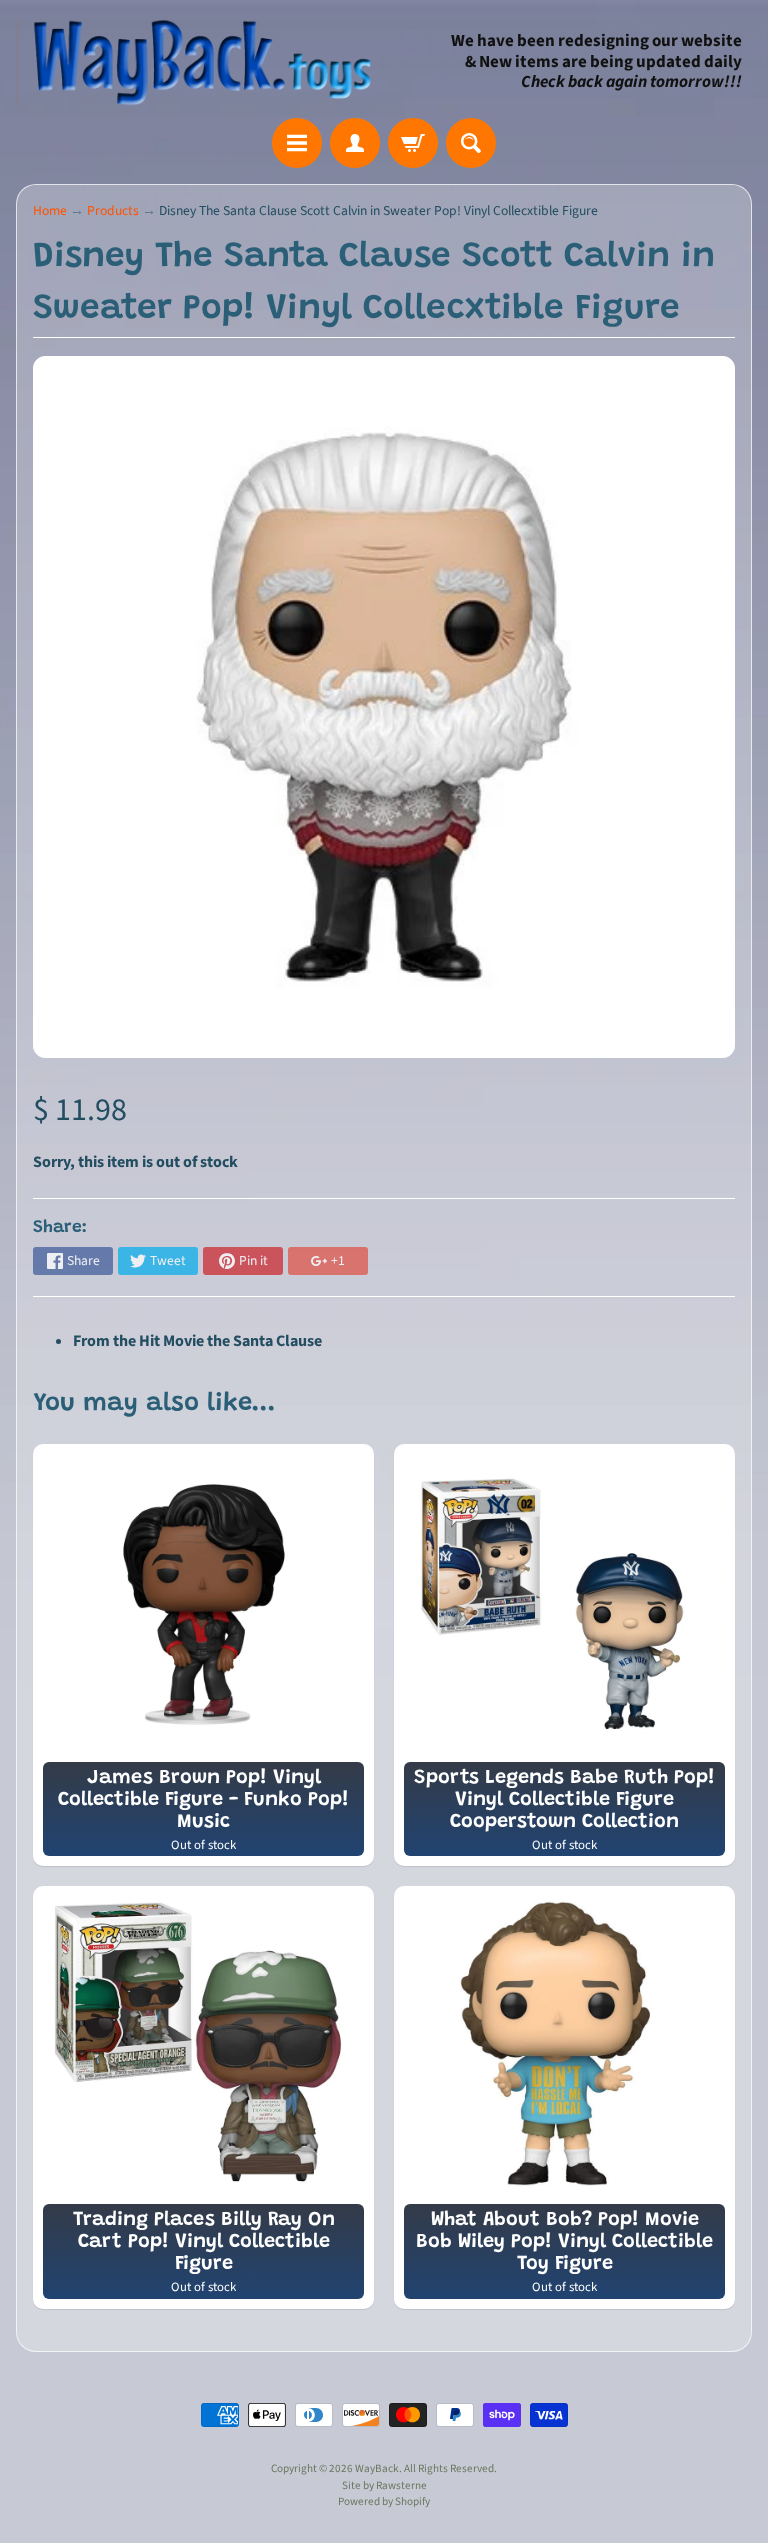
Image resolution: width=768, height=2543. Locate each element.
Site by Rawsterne (384, 2485)
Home (50, 210)
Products (113, 210)
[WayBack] (200, 62)
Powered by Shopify (384, 2501)
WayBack (377, 2468)
